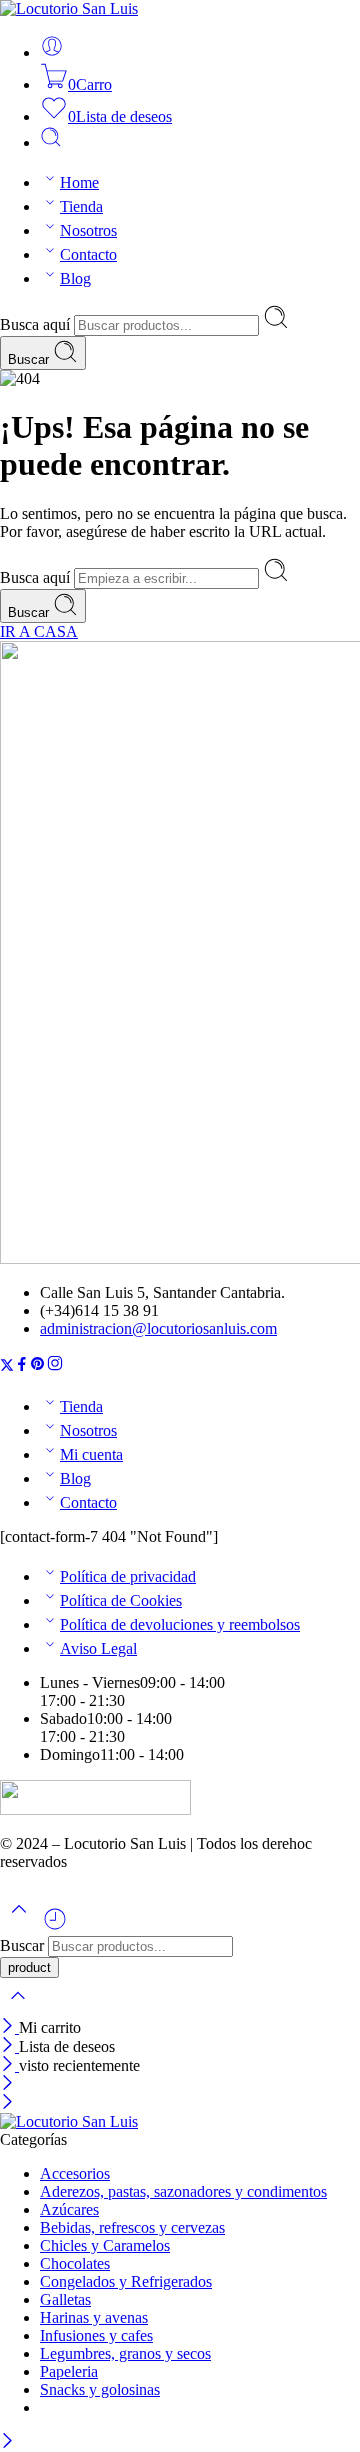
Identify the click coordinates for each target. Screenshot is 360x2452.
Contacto (88, 254)
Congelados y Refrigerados (126, 2281)
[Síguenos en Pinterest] (38, 1366)
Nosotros (88, 230)
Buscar (30, 359)
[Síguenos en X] (7, 1366)
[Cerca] (9, 2027)
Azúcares (69, 2209)
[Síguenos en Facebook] (22, 1366)
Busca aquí (37, 324)
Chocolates (75, 2263)
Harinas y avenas (94, 2317)
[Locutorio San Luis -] (69, 8)
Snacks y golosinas (100, 2389)
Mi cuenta (91, 1454)
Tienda (81, 206)
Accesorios (75, 2173)
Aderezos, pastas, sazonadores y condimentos (183, 2191)
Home (79, 182)
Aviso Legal (98, 1648)
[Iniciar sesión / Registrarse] (52, 52)
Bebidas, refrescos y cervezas (132, 2227)
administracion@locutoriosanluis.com (158, 1328)
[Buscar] (51, 142)
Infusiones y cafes (96, 2335)
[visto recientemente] (55, 1926)
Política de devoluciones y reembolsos (180, 1624)
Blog (75, 278)
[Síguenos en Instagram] (55, 1366)
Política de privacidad (128, 1576)
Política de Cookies (121, 1600)
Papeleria (69, 2371)
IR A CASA (39, 631)
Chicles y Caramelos (105, 2245)
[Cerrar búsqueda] (18, 2008)
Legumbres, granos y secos (125, 2353)
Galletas (65, 2299)
